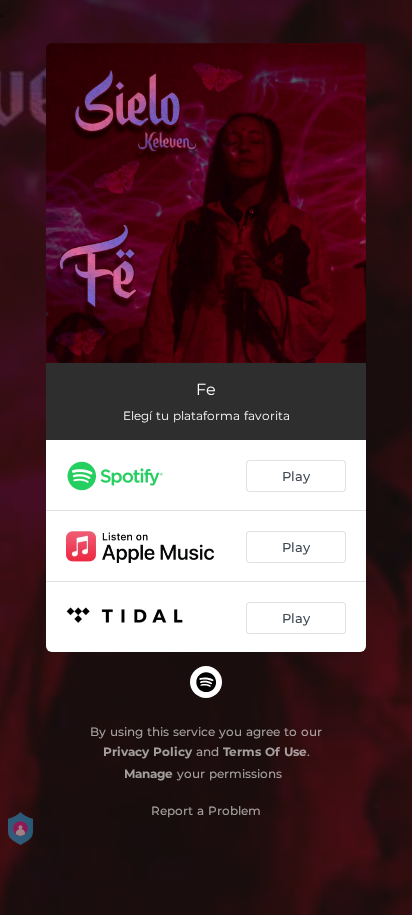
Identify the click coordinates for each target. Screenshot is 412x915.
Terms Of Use (265, 751)
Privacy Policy (147, 751)
